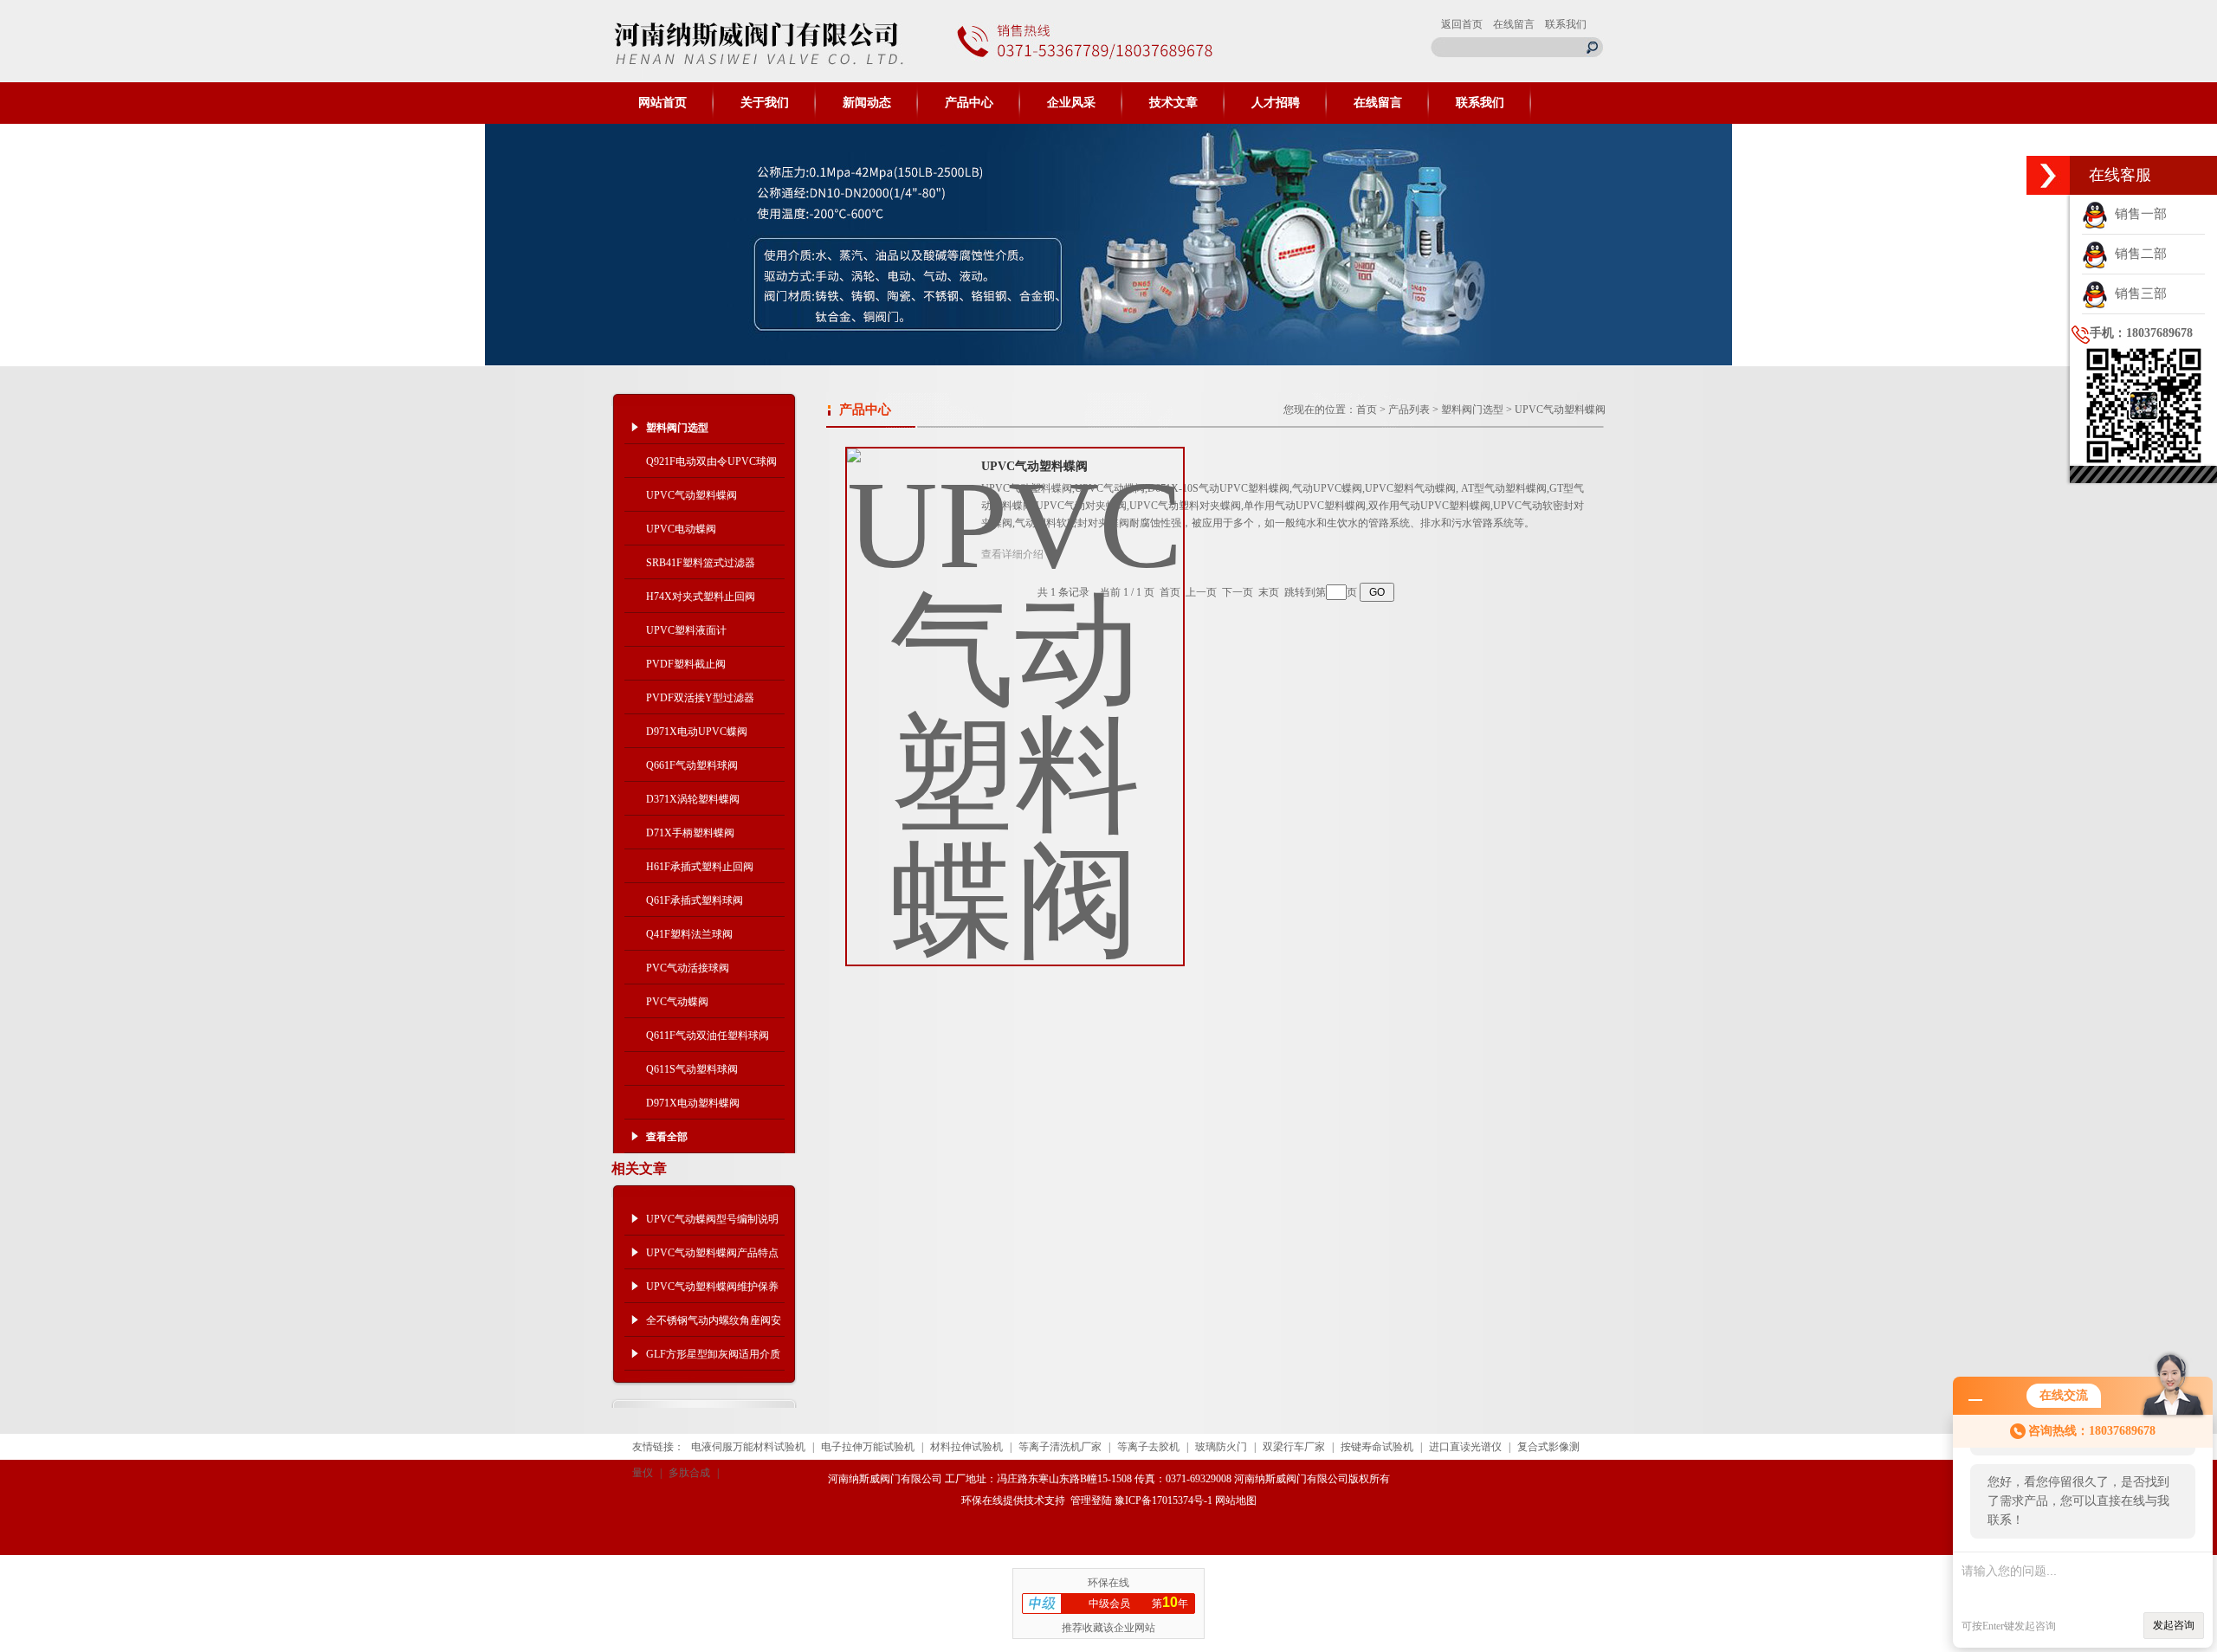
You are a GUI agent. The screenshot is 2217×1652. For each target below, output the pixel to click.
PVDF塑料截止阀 (686, 664)
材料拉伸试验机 (966, 1447)
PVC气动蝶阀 (677, 1002)
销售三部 (2137, 294)
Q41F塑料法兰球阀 (689, 934)
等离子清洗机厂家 (1060, 1447)
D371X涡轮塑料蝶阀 (693, 799)
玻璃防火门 (1221, 1447)
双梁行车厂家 (1294, 1447)
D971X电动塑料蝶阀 (693, 1103)
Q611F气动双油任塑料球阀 (708, 1036)
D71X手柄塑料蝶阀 (690, 833)
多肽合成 (689, 1473)
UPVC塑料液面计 (686, 630)
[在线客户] (2048, 175)
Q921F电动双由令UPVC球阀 (711, 461)
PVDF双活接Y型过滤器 (700, 698)
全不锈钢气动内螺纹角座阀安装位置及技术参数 (714, 1326)
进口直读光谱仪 (1465, 1447)
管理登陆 (1091, 1500)
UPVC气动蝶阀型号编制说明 (712, 1219)
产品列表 (1409, 410)
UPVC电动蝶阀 (681, 529)
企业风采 (1071, 103)
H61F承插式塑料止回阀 (700, 867)
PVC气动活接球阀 (688, 968)
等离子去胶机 (1148, 1447)
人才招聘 (1276, 103)
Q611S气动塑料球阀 (692, 1069)
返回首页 (1462, 24)
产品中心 (969, 103)
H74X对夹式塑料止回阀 (701, 597)
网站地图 (1236, 1500)
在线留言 (1514, 24)
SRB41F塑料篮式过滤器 (701, 563)
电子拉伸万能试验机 (868, 1447)
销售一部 (2137, 214)
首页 (1367, 410)
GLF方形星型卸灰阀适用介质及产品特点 (713, 1359)
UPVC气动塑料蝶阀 (692, 495)
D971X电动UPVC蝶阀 (697, 732)
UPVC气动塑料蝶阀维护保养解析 (712, 1292)
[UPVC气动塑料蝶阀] (1015, 693)
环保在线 (982, 1500)
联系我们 (1566, 24)
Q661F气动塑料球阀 (692, 765)
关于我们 (765, 103)
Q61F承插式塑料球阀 (695, 900)
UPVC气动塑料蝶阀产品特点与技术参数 (712, 1258)
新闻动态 (867, 103)
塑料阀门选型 (1472, 410)
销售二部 (2137, 254)
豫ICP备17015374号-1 (1163, 1500)
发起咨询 (2174, 1625)
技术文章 (1173, 103)
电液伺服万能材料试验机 (748, 1447)
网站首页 (663, 103)
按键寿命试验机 (1377, 1447)
